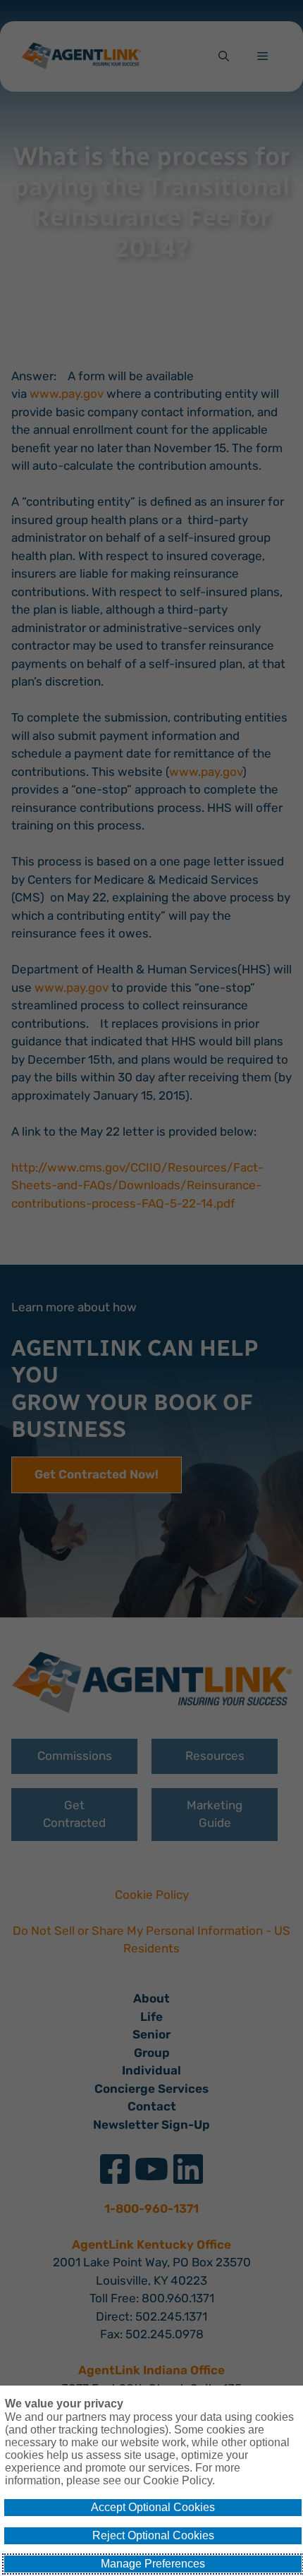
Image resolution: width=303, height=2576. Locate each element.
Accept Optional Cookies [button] (153, 2507)
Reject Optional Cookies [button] (153, 2535)
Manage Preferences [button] (153, 2564)
